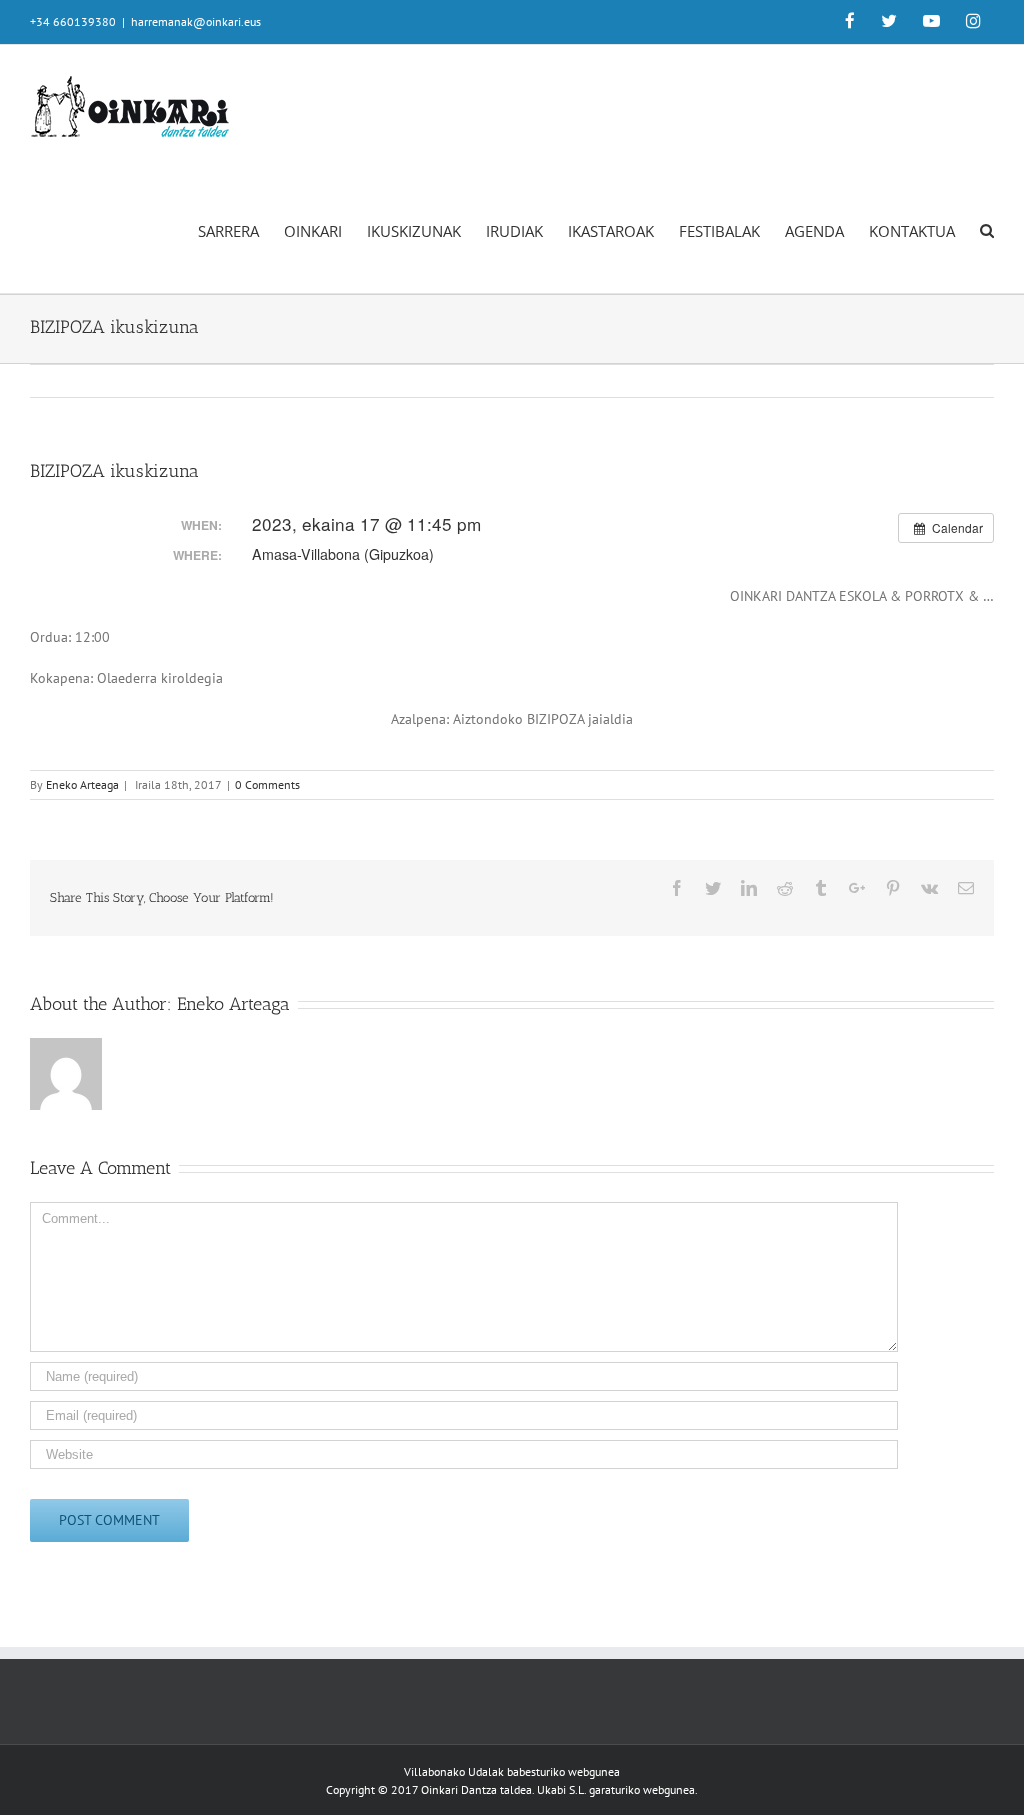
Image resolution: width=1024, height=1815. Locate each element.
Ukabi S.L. (561, 1789)
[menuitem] (850, 22)
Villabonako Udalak (454, 1771)
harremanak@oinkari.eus (196, 21)
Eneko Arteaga (82, 784)
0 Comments (267, 784)
